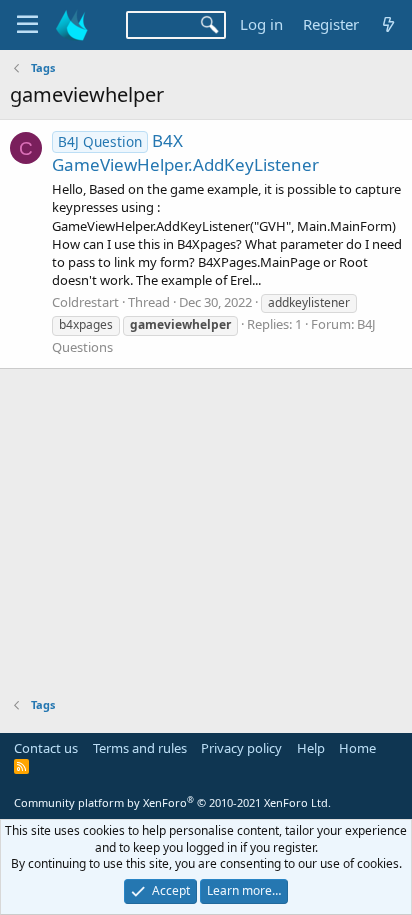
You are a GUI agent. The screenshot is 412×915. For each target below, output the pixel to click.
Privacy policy (241, 748)
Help (311, 748)
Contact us (46, 748)
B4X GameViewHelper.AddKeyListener (185, 152)
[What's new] (388, 24)
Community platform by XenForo (172, 802)
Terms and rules (140, 748)
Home (357, 748)
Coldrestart (85, 302)
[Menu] (27, 25)
